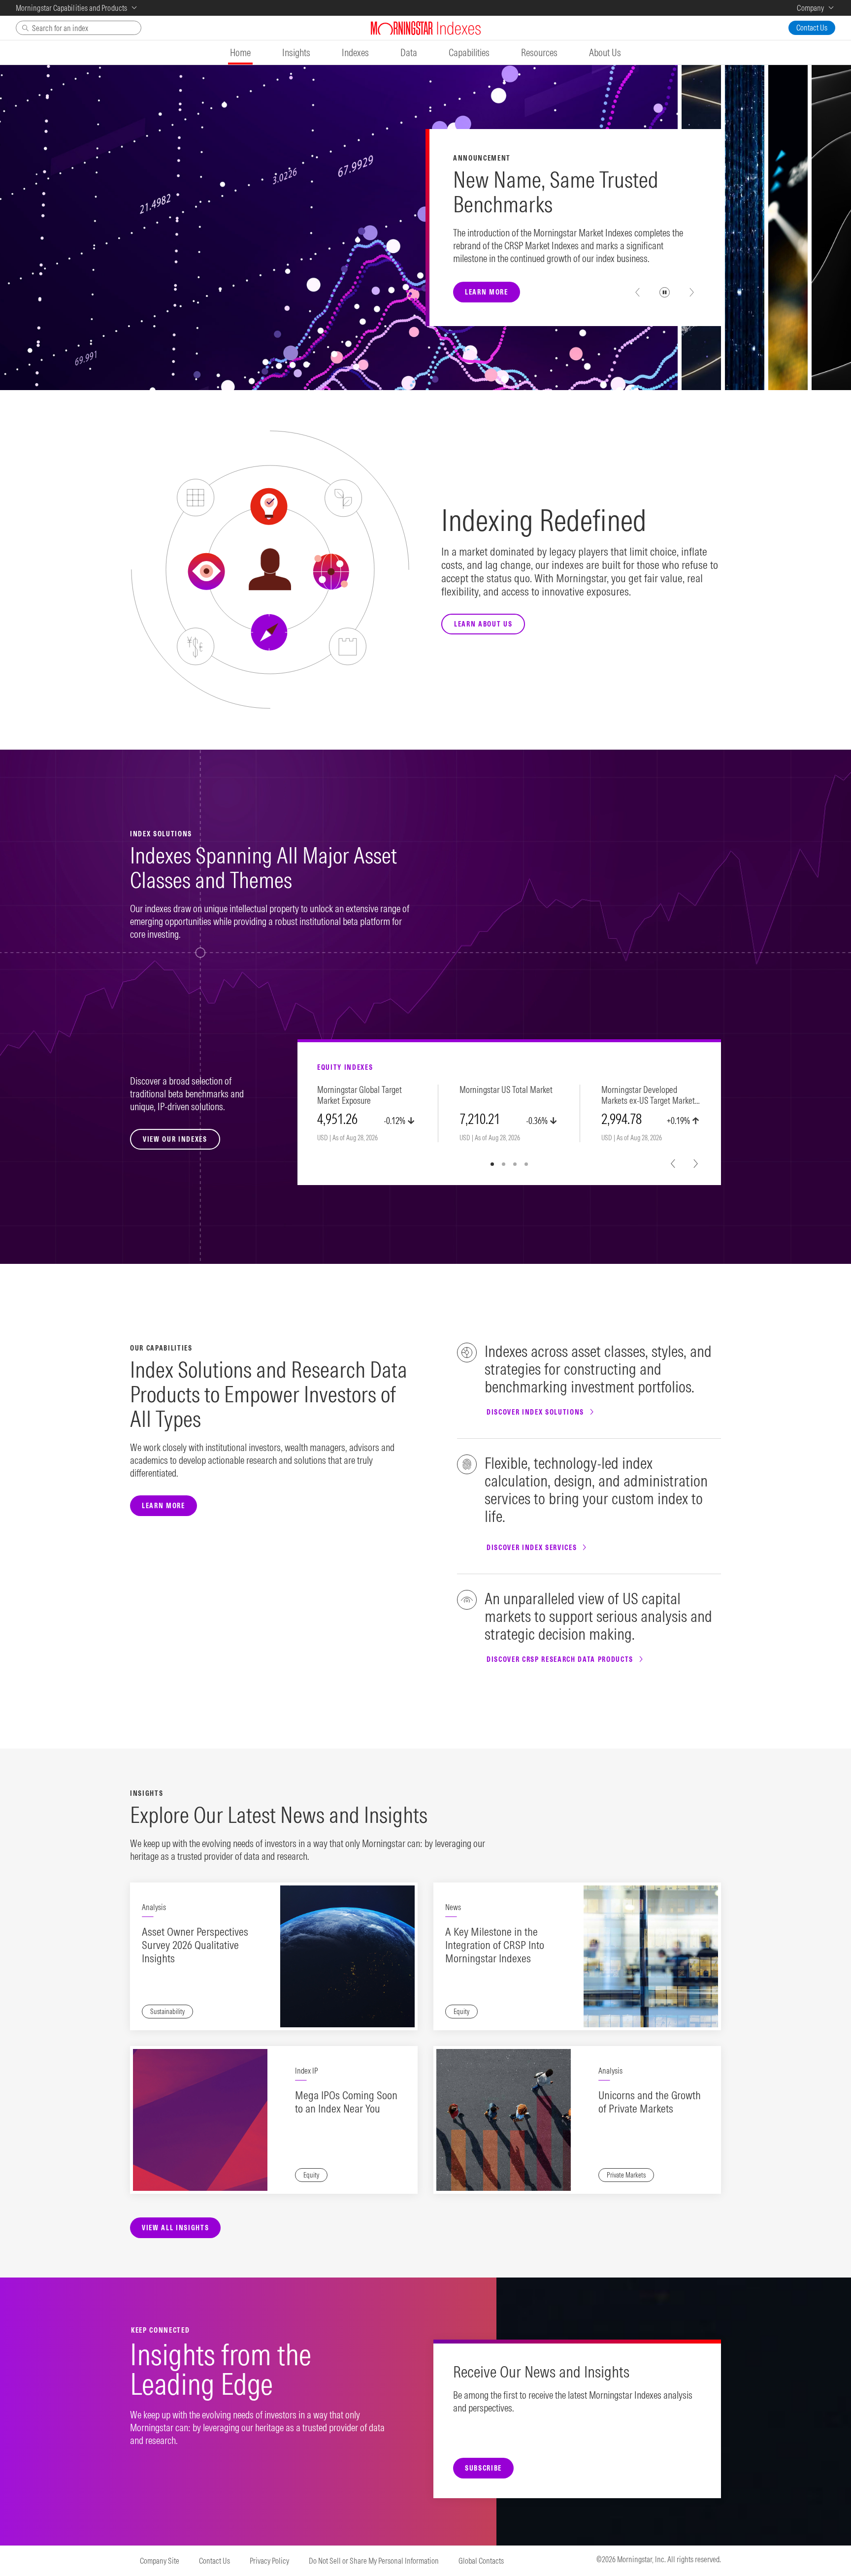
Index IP (306, 2071)
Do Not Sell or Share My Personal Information (374, 2561)
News (453, 1907)
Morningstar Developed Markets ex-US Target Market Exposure (648, 1096)
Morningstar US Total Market (506, 1090)
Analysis (154, 1907)
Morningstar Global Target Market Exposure (360, 1095)
